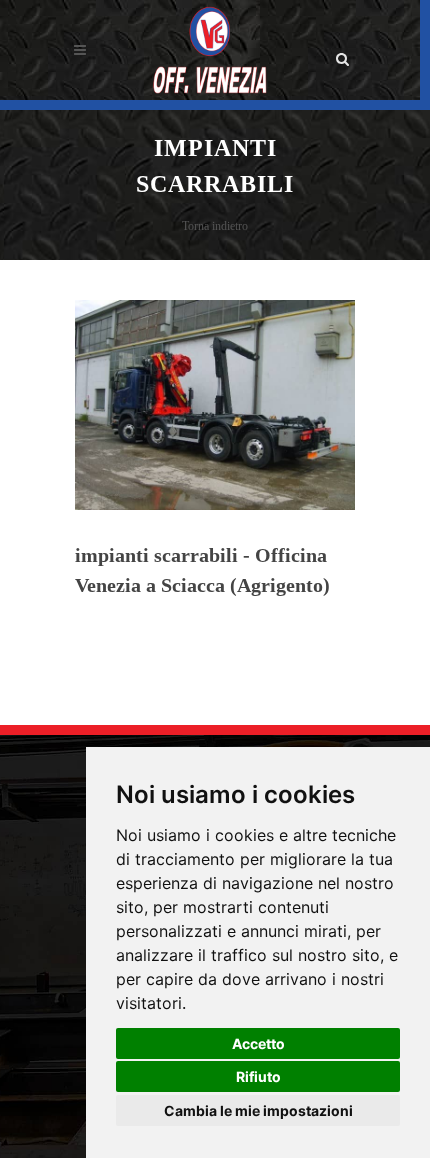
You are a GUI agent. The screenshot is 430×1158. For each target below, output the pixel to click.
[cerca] (343, 47)
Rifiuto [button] (258, 1076)
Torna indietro (215, 226)
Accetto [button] (258, 1043)
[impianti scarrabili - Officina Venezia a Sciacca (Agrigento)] (215, 403)
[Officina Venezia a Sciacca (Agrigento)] (209, 50)
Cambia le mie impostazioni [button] (258, 1110)
